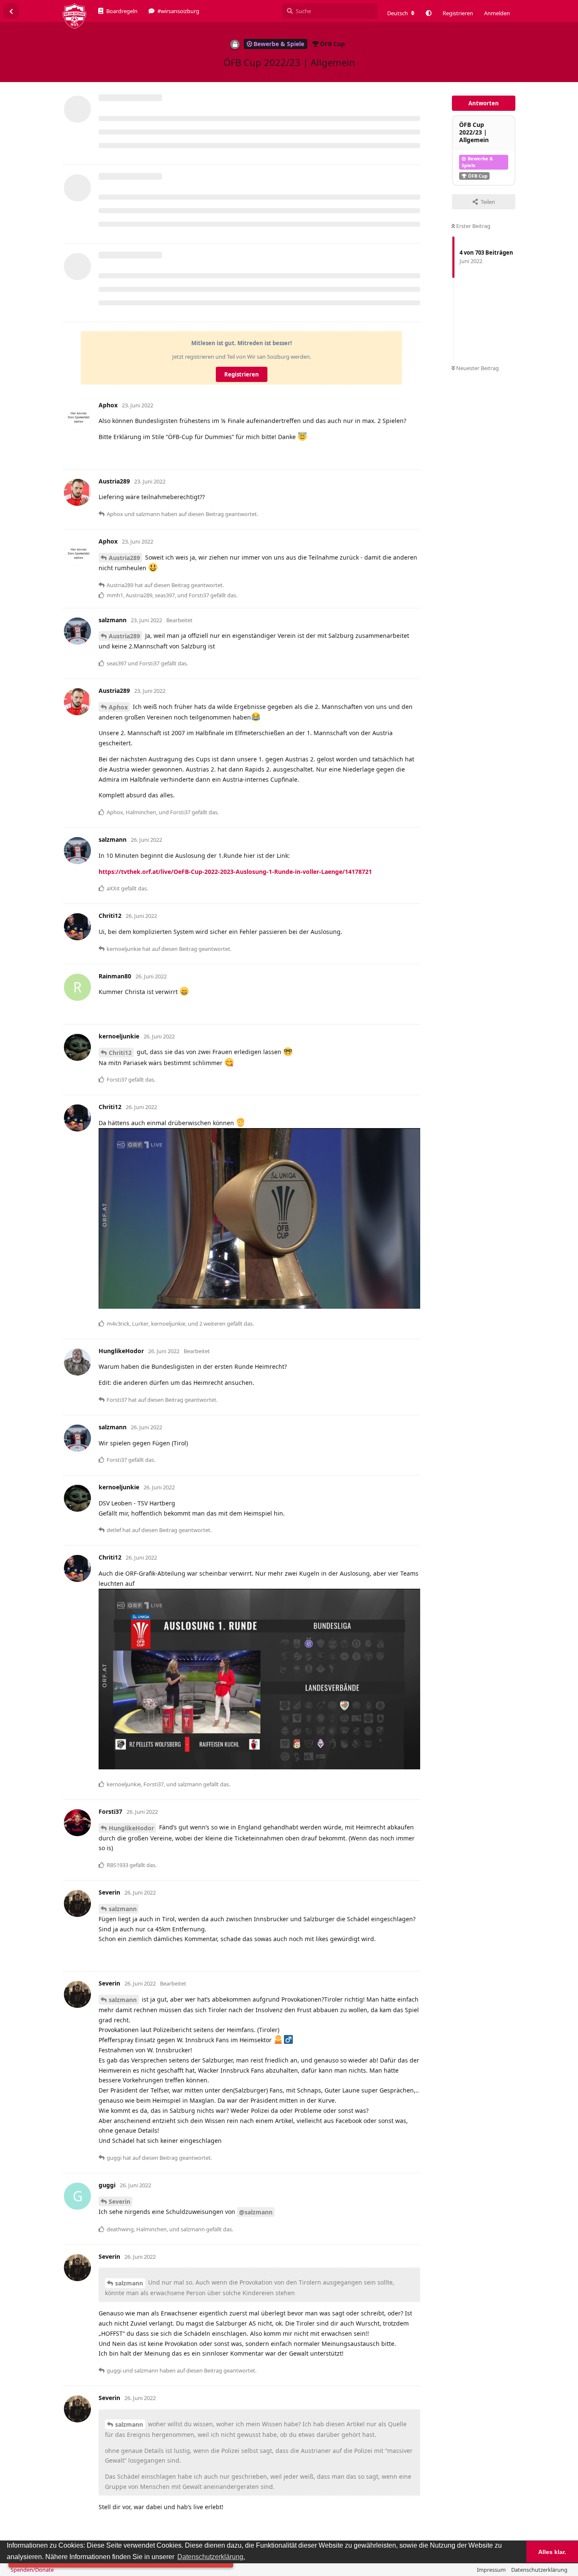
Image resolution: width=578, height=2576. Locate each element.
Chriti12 (120, 1053)
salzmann (123, 1909)
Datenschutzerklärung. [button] (211, 2557)
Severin (120, 2201)
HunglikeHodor (131, 1828)
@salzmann (256, 2212)
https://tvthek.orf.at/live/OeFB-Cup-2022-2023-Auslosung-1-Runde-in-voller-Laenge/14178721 (235, 872)
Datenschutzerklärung (539, 2570)
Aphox (118, 707)
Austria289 (124, 558)
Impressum (491, 2570)
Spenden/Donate (32, 2570)
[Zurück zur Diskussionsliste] (11, 11)
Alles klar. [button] (552, 2552)
